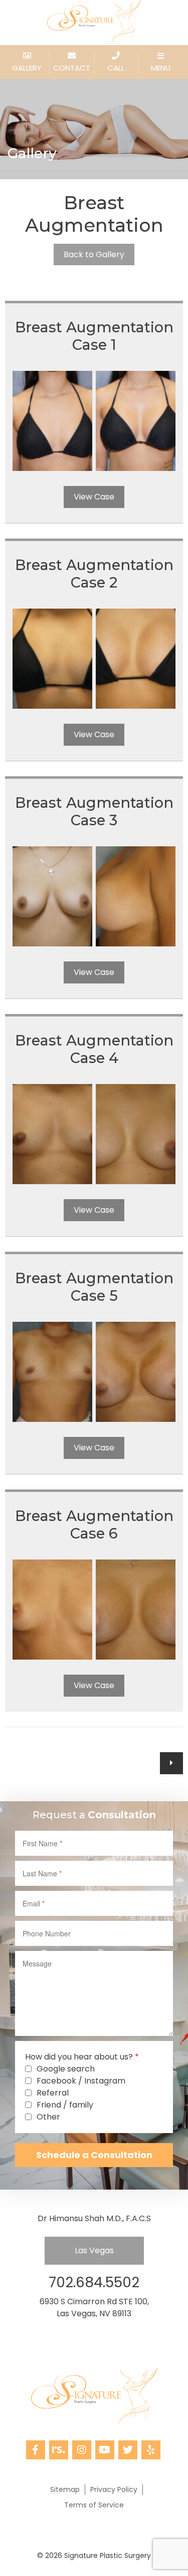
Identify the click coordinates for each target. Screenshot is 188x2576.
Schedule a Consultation (94, 2155)
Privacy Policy (114, 2489)
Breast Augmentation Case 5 (94, 1287)
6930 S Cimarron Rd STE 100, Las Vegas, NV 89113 (94, 2307)
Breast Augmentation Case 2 (94, 574)
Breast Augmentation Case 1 (94, 336)
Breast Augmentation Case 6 (94, 1524)
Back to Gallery (94, 254)
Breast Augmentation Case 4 (94, 1049)
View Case (94, 497)
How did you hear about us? (82, 2057)
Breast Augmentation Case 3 (94, 811)
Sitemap (65, 2489)
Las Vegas (94, 2250)
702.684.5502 (94, 2282)
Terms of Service (94, 2505)
